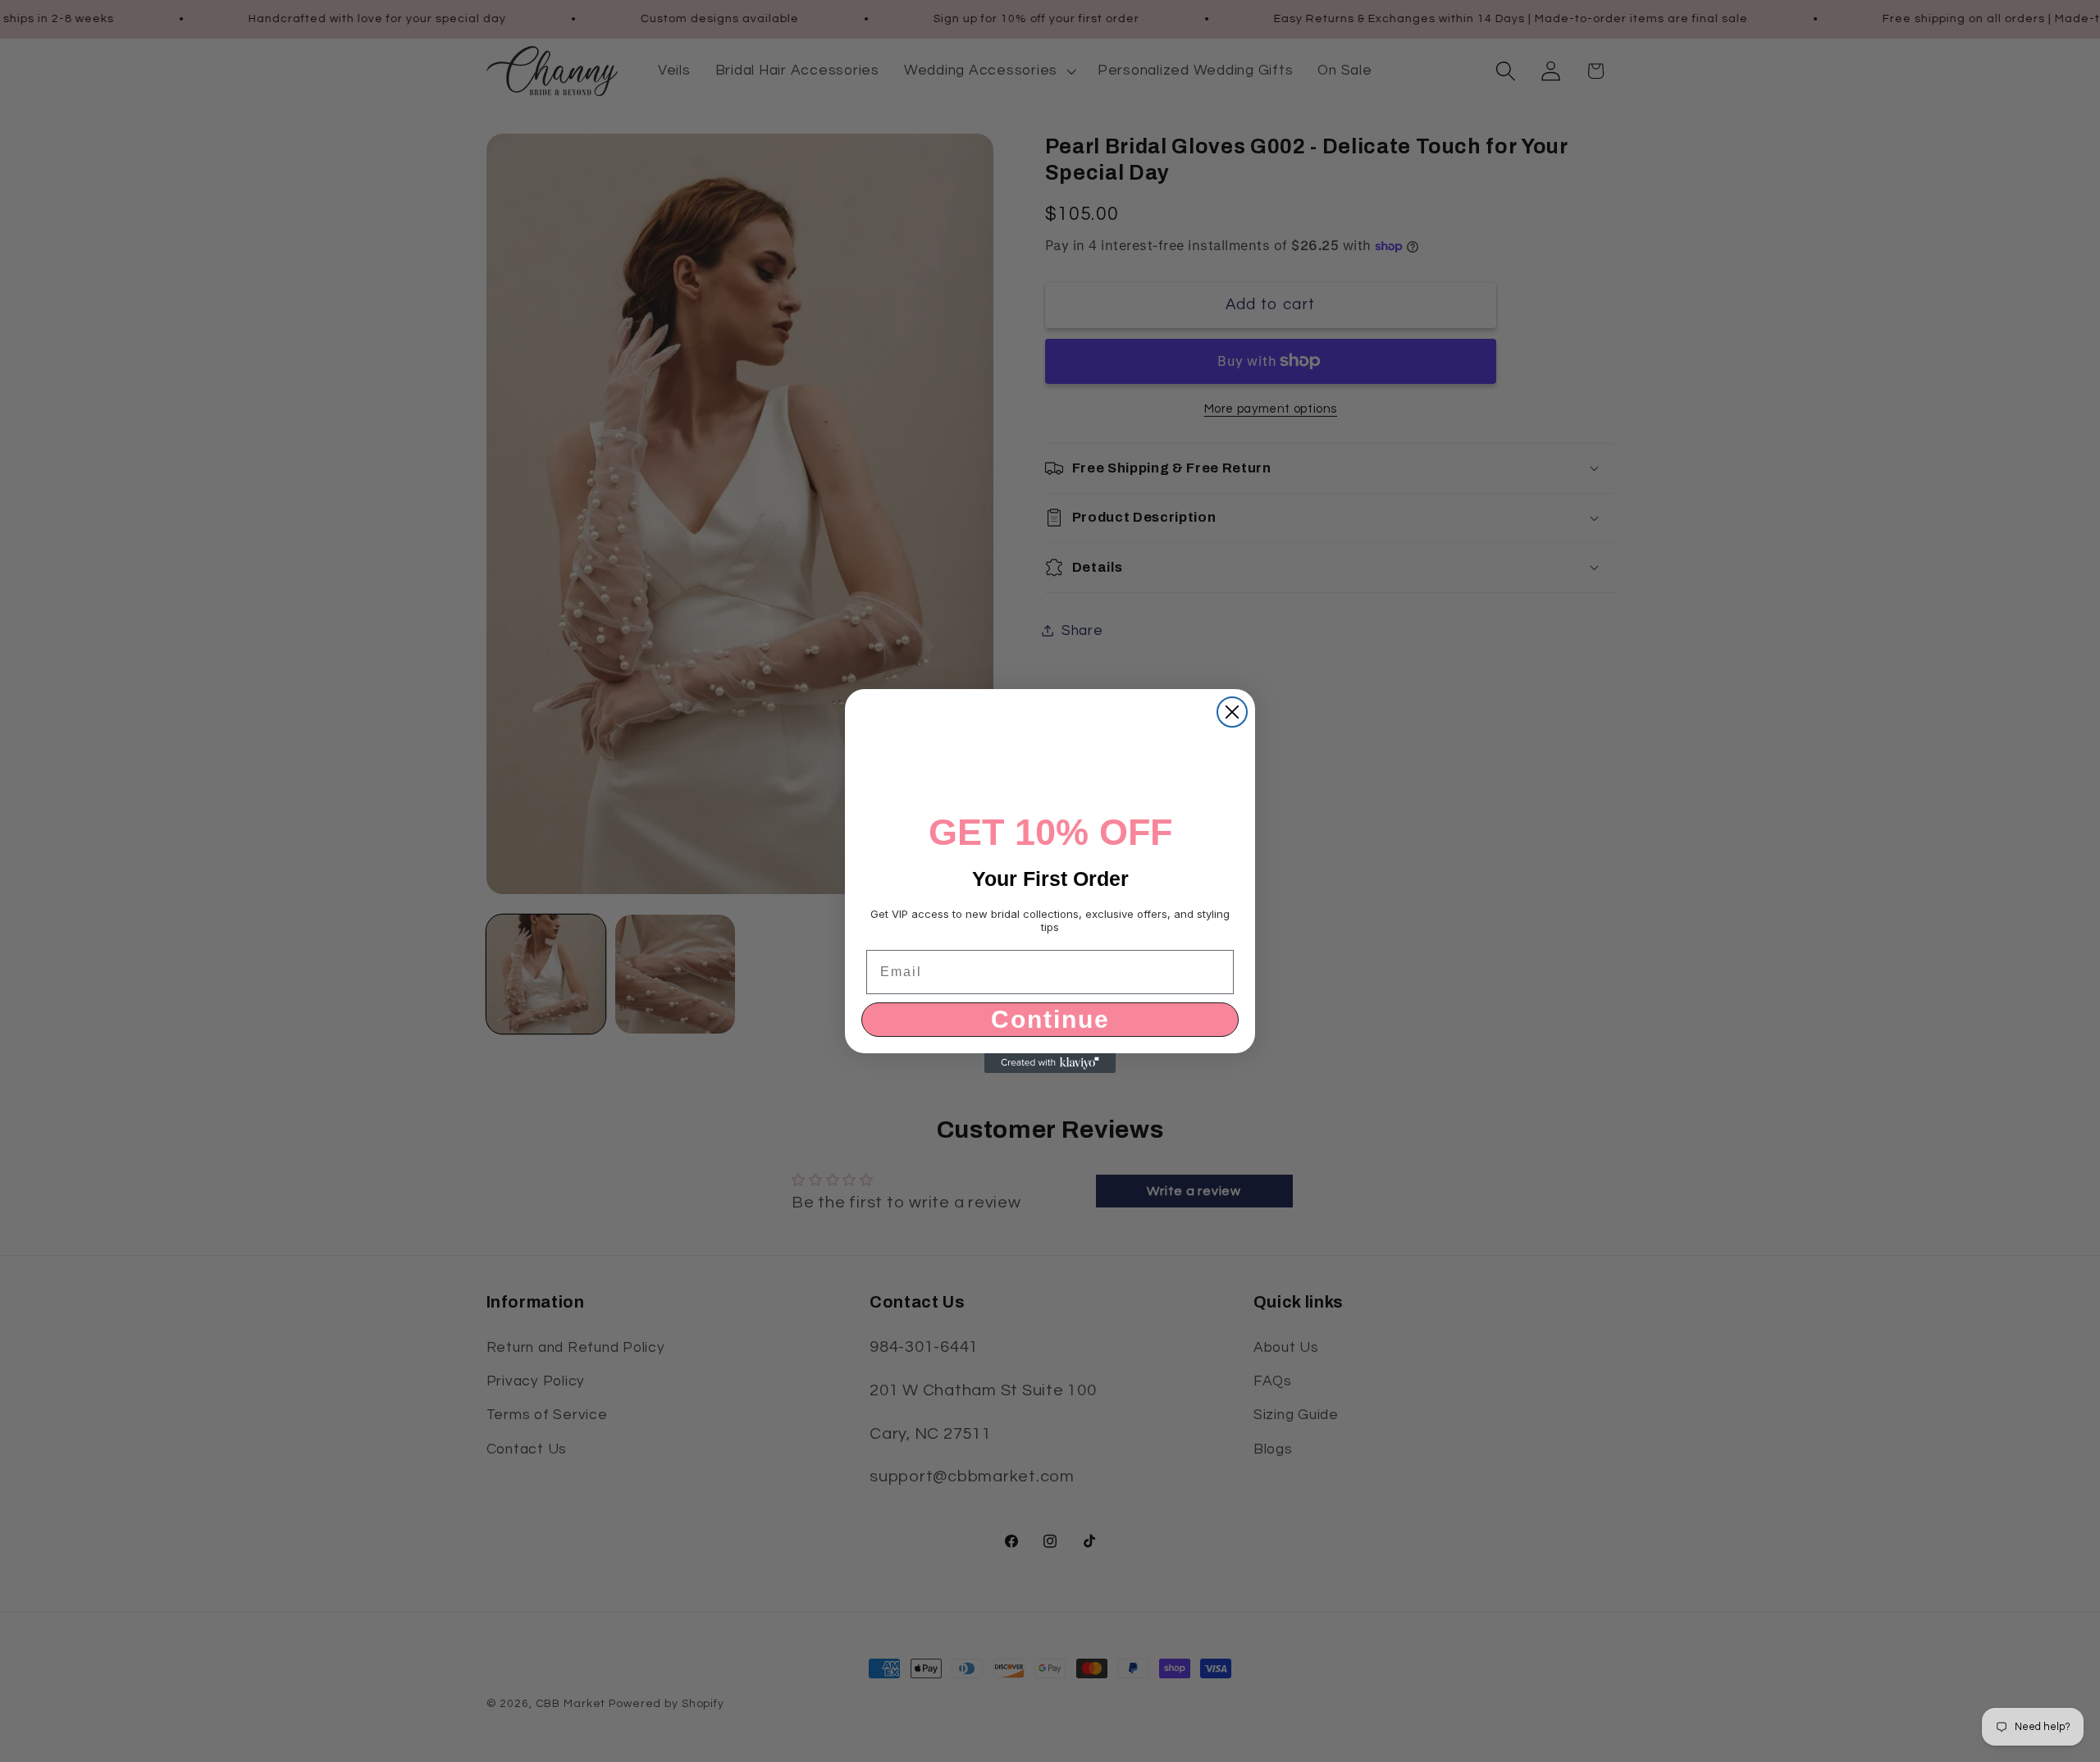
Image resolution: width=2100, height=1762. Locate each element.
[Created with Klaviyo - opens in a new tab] (1050, 1063)
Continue (1050, 1019)
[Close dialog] (1232, 712)
